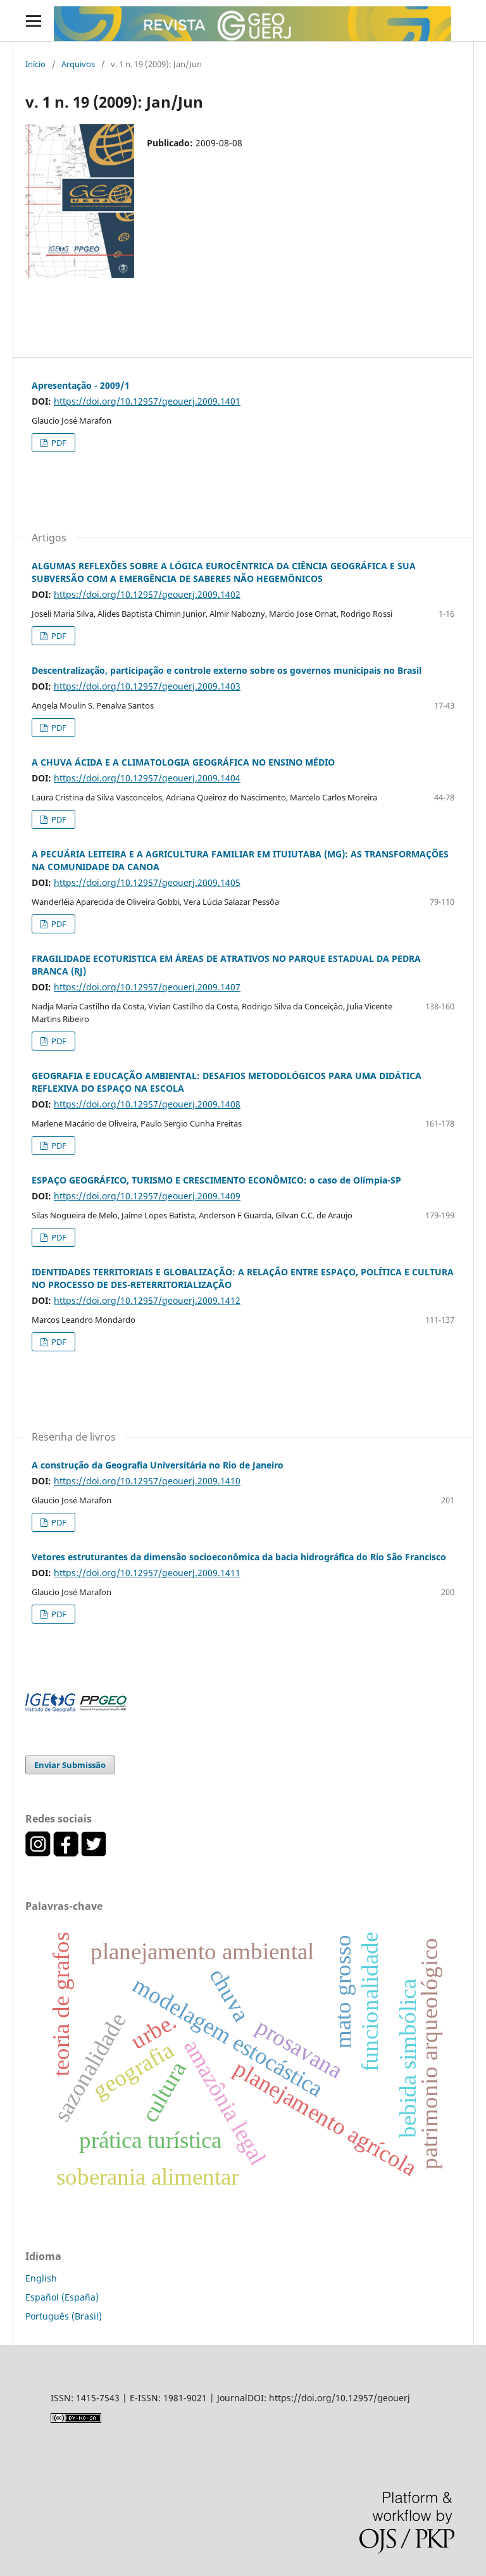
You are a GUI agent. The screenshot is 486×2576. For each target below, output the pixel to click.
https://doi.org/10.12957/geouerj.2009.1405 (147, 882)
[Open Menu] (33, 21)
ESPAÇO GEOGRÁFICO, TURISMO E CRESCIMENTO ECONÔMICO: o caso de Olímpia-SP (216, 1180)
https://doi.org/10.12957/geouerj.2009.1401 (147, 401)
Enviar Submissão (70, 1765)
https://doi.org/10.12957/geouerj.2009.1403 (147, 686)
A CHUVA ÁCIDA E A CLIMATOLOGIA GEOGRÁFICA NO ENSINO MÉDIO (183, 762)
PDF (58, 443)
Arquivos (78, 64)
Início (35, 64)
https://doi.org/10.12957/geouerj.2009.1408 (147, 1104)
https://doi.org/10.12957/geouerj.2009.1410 (147, 1481)
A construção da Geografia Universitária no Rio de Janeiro (158, 1465)
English (41, 2278)
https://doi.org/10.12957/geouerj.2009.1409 (147, 1196)
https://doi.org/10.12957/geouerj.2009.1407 (147, 987)
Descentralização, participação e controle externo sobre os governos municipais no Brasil (227, 670)
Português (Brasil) (64, 2316)
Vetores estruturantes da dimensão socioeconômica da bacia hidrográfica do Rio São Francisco (239, 1557)
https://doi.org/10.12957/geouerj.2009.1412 (147, 1300)
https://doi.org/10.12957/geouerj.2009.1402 (147, 594)
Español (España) (62, 2297)
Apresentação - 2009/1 (81, 385)
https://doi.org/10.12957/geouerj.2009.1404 (147, 778)
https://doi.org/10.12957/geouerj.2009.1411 (147, 1573)
